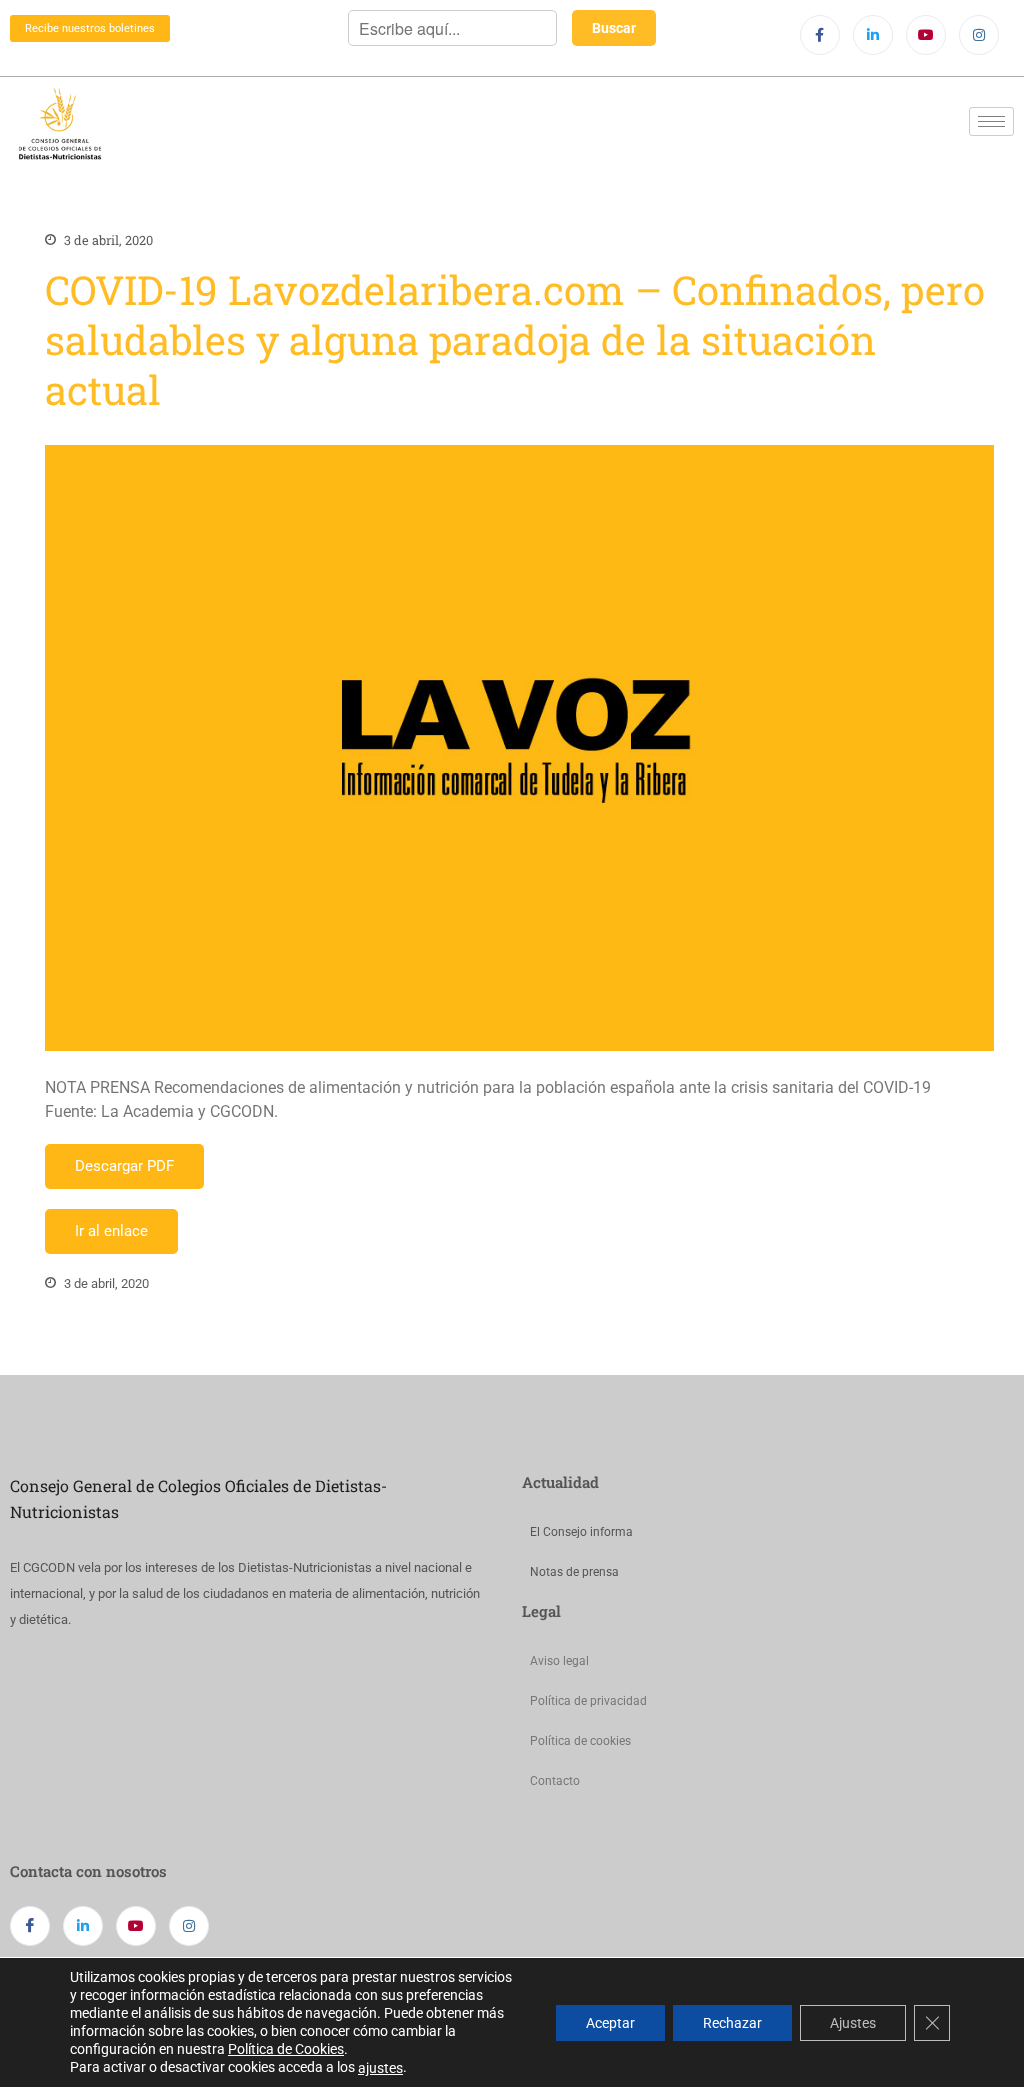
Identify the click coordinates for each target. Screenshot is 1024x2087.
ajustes (380, 2068)
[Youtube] (926, 35)
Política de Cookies (286, 2049)
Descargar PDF (124, 1166)
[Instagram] (979, 35)
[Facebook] (820, 35)
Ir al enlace (111, 1231)
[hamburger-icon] (991, 121)
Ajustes (853, 2022)
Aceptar (610, 2022)
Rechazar (732, 2022)
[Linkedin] (873, 35)
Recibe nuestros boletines (90, 28)
